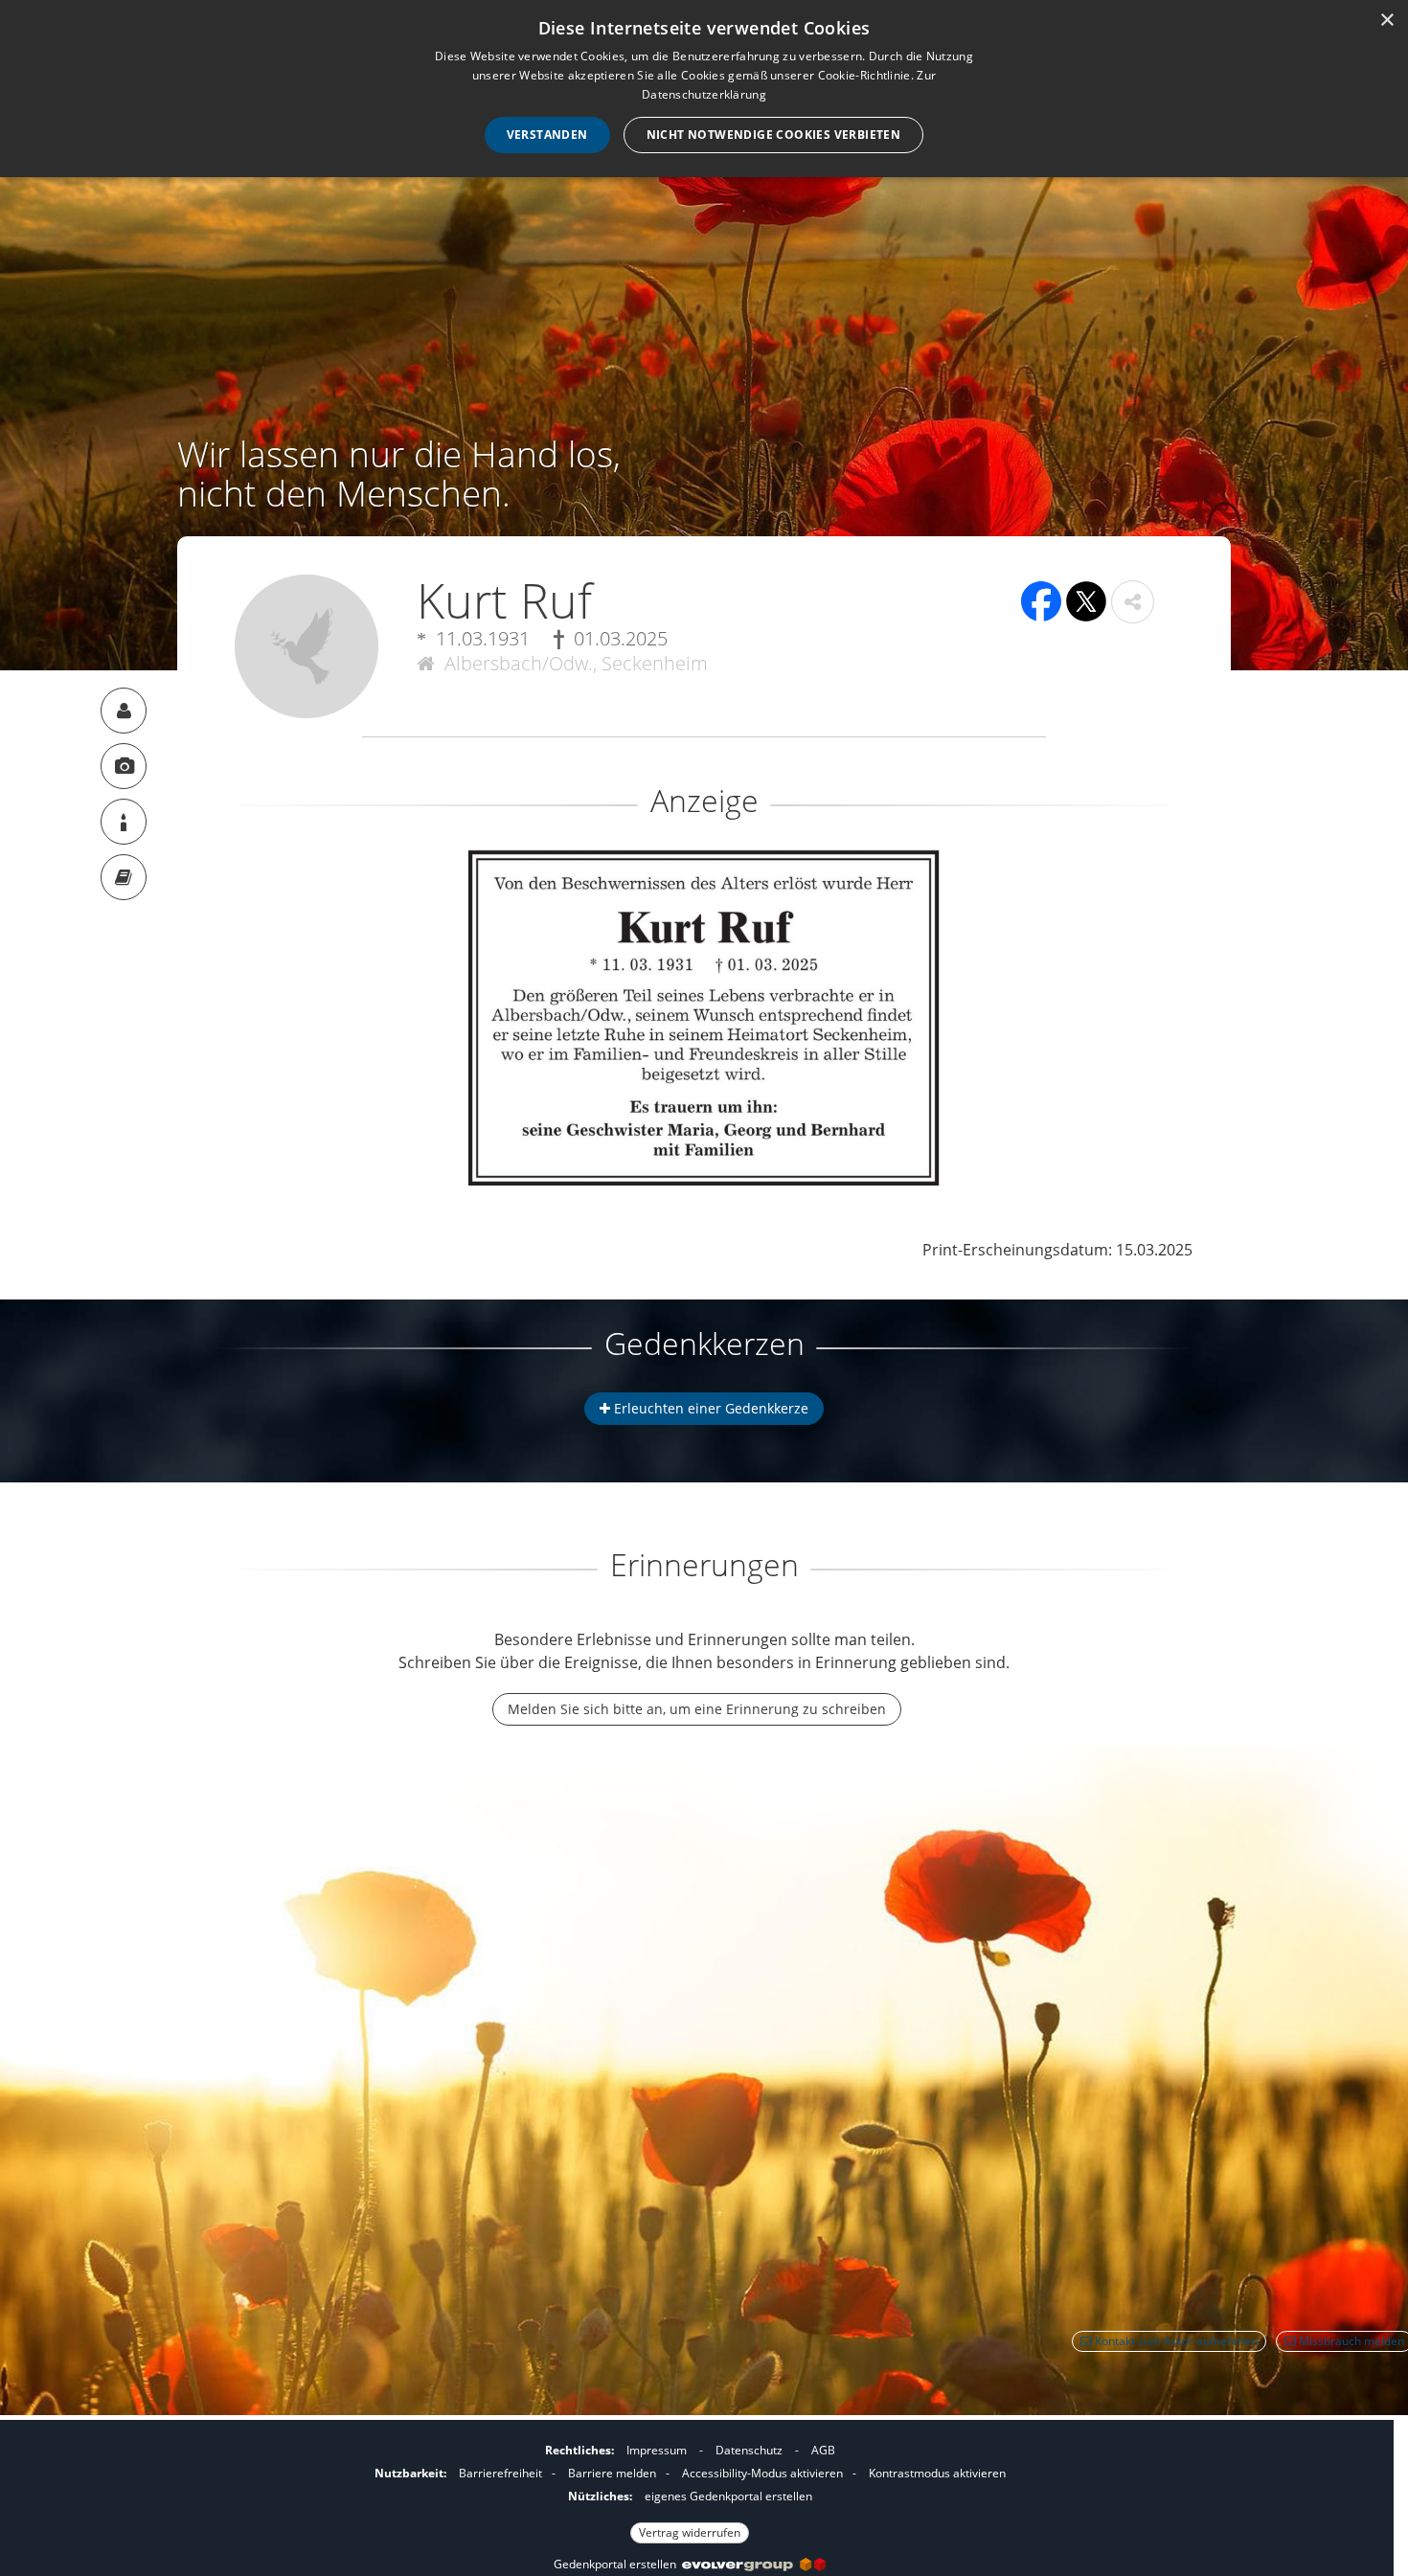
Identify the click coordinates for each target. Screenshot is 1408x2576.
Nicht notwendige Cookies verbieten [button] (774, 135)
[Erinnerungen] (124, 877)
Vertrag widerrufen (690, 2532)
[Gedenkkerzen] (124, 822)
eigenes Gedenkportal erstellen (728, 2496)
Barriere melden (612, 2473)
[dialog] (704, 89)
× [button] (1386, 21)
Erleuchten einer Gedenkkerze (709, 1408)
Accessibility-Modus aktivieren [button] (762, 2473)
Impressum (657, 2450)
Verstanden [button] (547, 135)
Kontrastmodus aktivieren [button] (937, 2473)
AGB (823, 2450)
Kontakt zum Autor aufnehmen (1175, 2341)
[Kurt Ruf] (124, 711)
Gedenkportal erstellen (618, 2564)
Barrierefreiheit (500, 2473)
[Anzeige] (124, 766)
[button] (1133, 602)
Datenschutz (749, 2450)
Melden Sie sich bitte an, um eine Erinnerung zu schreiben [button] (697, 1709)
